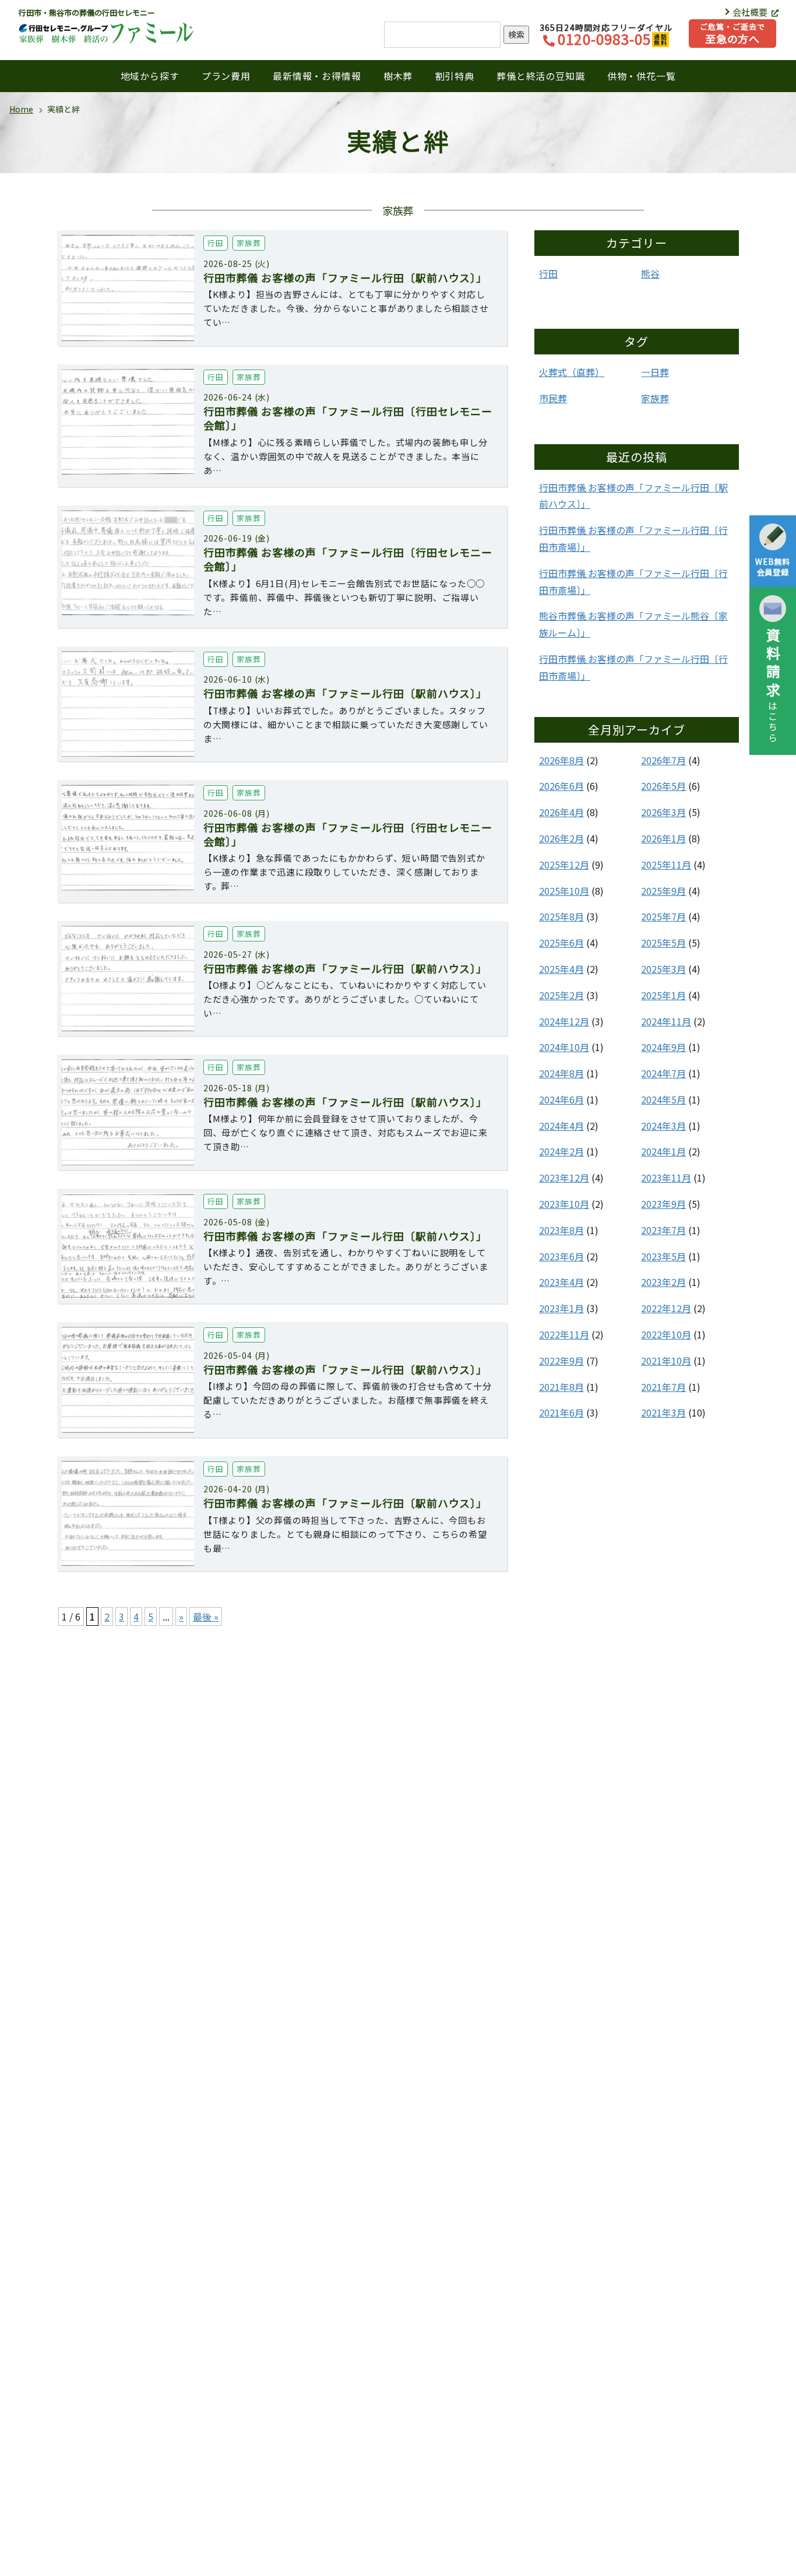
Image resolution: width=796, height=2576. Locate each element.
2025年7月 (663, 916)
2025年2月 (561, 995)
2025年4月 (561, 969)
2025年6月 (561, 943)
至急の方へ (732, 34)
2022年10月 (666, 1334)
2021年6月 (561, 1412)
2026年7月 (663, 760)
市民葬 (553, 398)
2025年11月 (666, 864)
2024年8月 (561, 1073)
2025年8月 (561, 916)
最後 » (206, 1616)
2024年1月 (663, 1151)
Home (21, 109)
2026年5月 (663, 786)
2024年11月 (666, 1021)
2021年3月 (663, 1412)
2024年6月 (561, 1099)
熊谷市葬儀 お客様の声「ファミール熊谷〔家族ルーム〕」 (633, 624)
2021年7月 (663, 1387)
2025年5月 (663, 943)
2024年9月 (663, 1047)
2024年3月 (663, 1126)
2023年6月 (561, 1256)
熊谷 (650, 273)
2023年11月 (666, 1178)
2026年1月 (663, 838)
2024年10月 (564, 1047)
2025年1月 (663, 995)
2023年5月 (663, 1256)
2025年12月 (564, 864)
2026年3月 (663, 812)
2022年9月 (561, 1361)
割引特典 (455, 76)
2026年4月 (561, 812)
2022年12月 (666, 1308)
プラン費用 (226, 76)
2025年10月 (564, 891)
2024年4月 (561, 1126)
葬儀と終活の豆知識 (540, 76)
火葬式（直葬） (572, 372)
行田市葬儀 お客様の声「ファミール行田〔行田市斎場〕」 (633, 538)
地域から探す (150, 76)
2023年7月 (663, 1230)
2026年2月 (561, 838)
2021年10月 (666, 1361)
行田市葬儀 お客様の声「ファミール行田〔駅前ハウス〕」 (633, 496)
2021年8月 (561, 1387)
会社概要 (751, 12)
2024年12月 (564, 1021)
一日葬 (655, 372)
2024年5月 (663, 1099)
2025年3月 (663, 969)
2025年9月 (663, 891)
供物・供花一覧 (642, 76)
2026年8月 (561, 760)
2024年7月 (663, 1073)
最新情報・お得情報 (317, 76)
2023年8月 (561, 1230)
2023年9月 (663, 1204)
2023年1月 (561, 1308)
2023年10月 (564, 1204)
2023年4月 (561, 1282)
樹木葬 (398, 76)
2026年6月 (561, 786)
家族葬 (655, 398)
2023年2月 (663, 1282)
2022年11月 (564, 1334)
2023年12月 (564, 1178)
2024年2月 (561, 1151)
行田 (548, 273)
